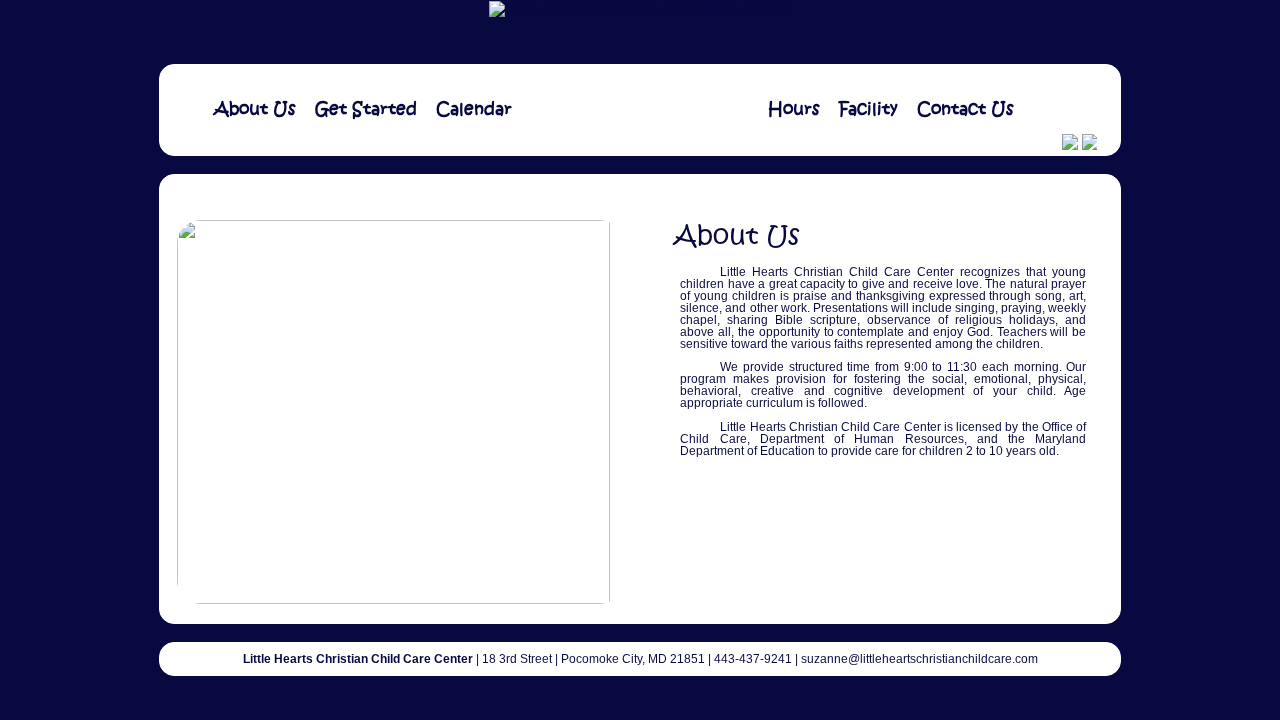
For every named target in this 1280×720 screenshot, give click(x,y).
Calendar (474, 109)
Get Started (366, 109)
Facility (868, 109)
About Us (255, 109)
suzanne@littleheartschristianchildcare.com (919, 659)
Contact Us (965, 109)
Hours (794, 109)
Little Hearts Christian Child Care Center (358, 659)
